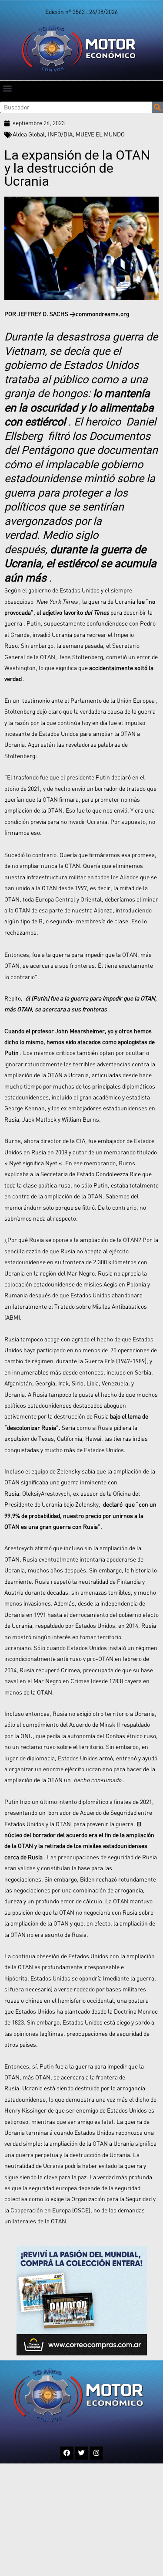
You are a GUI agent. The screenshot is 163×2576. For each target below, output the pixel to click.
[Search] (157, 107)
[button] (7, 88)
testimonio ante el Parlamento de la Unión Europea (88, 701)
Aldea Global (29, 134)
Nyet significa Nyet (33, 1163)
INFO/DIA (60, 134)
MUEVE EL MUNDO (100, 134)
